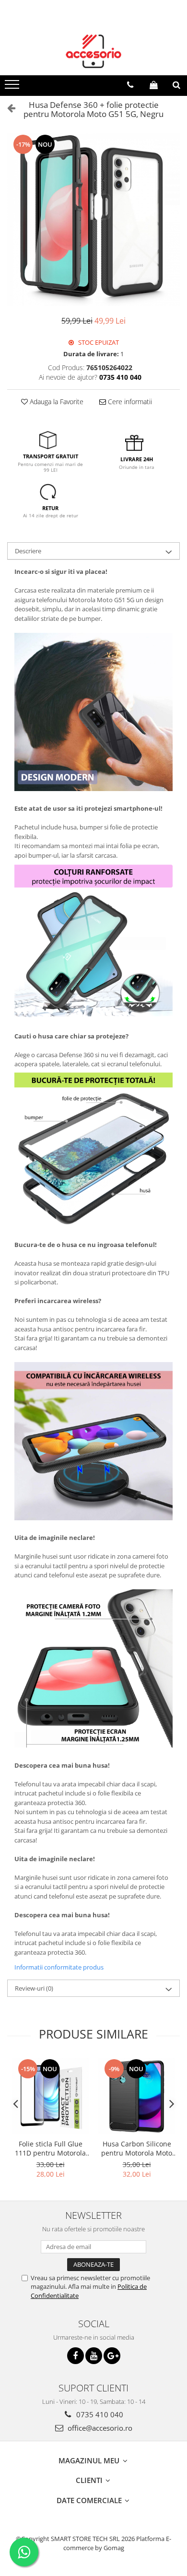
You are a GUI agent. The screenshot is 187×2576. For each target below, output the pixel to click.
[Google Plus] (112, 2356)
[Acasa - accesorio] (93, 51)
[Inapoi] (7, 108)
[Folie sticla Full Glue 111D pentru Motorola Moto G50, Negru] (50, 2096)
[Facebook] (76, 2356)
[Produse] (13, 87)
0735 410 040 (99, 2414)
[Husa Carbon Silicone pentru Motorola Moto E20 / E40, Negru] (137, 2096)
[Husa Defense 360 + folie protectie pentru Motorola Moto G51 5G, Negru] (93, 220)
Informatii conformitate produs (59, 1967)
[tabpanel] (93, 220)
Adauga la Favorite (56, 402)
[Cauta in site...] (176, 85)
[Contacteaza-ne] (130, 85)
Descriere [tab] (28, 551)
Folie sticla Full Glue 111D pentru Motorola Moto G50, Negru (50, 2148)
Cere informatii (129, 402)
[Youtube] (94, 2356)
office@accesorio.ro (99, 2428)
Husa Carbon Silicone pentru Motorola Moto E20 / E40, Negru (137, 2148)
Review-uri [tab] (34, 1988)
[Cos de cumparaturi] (154, 85)
